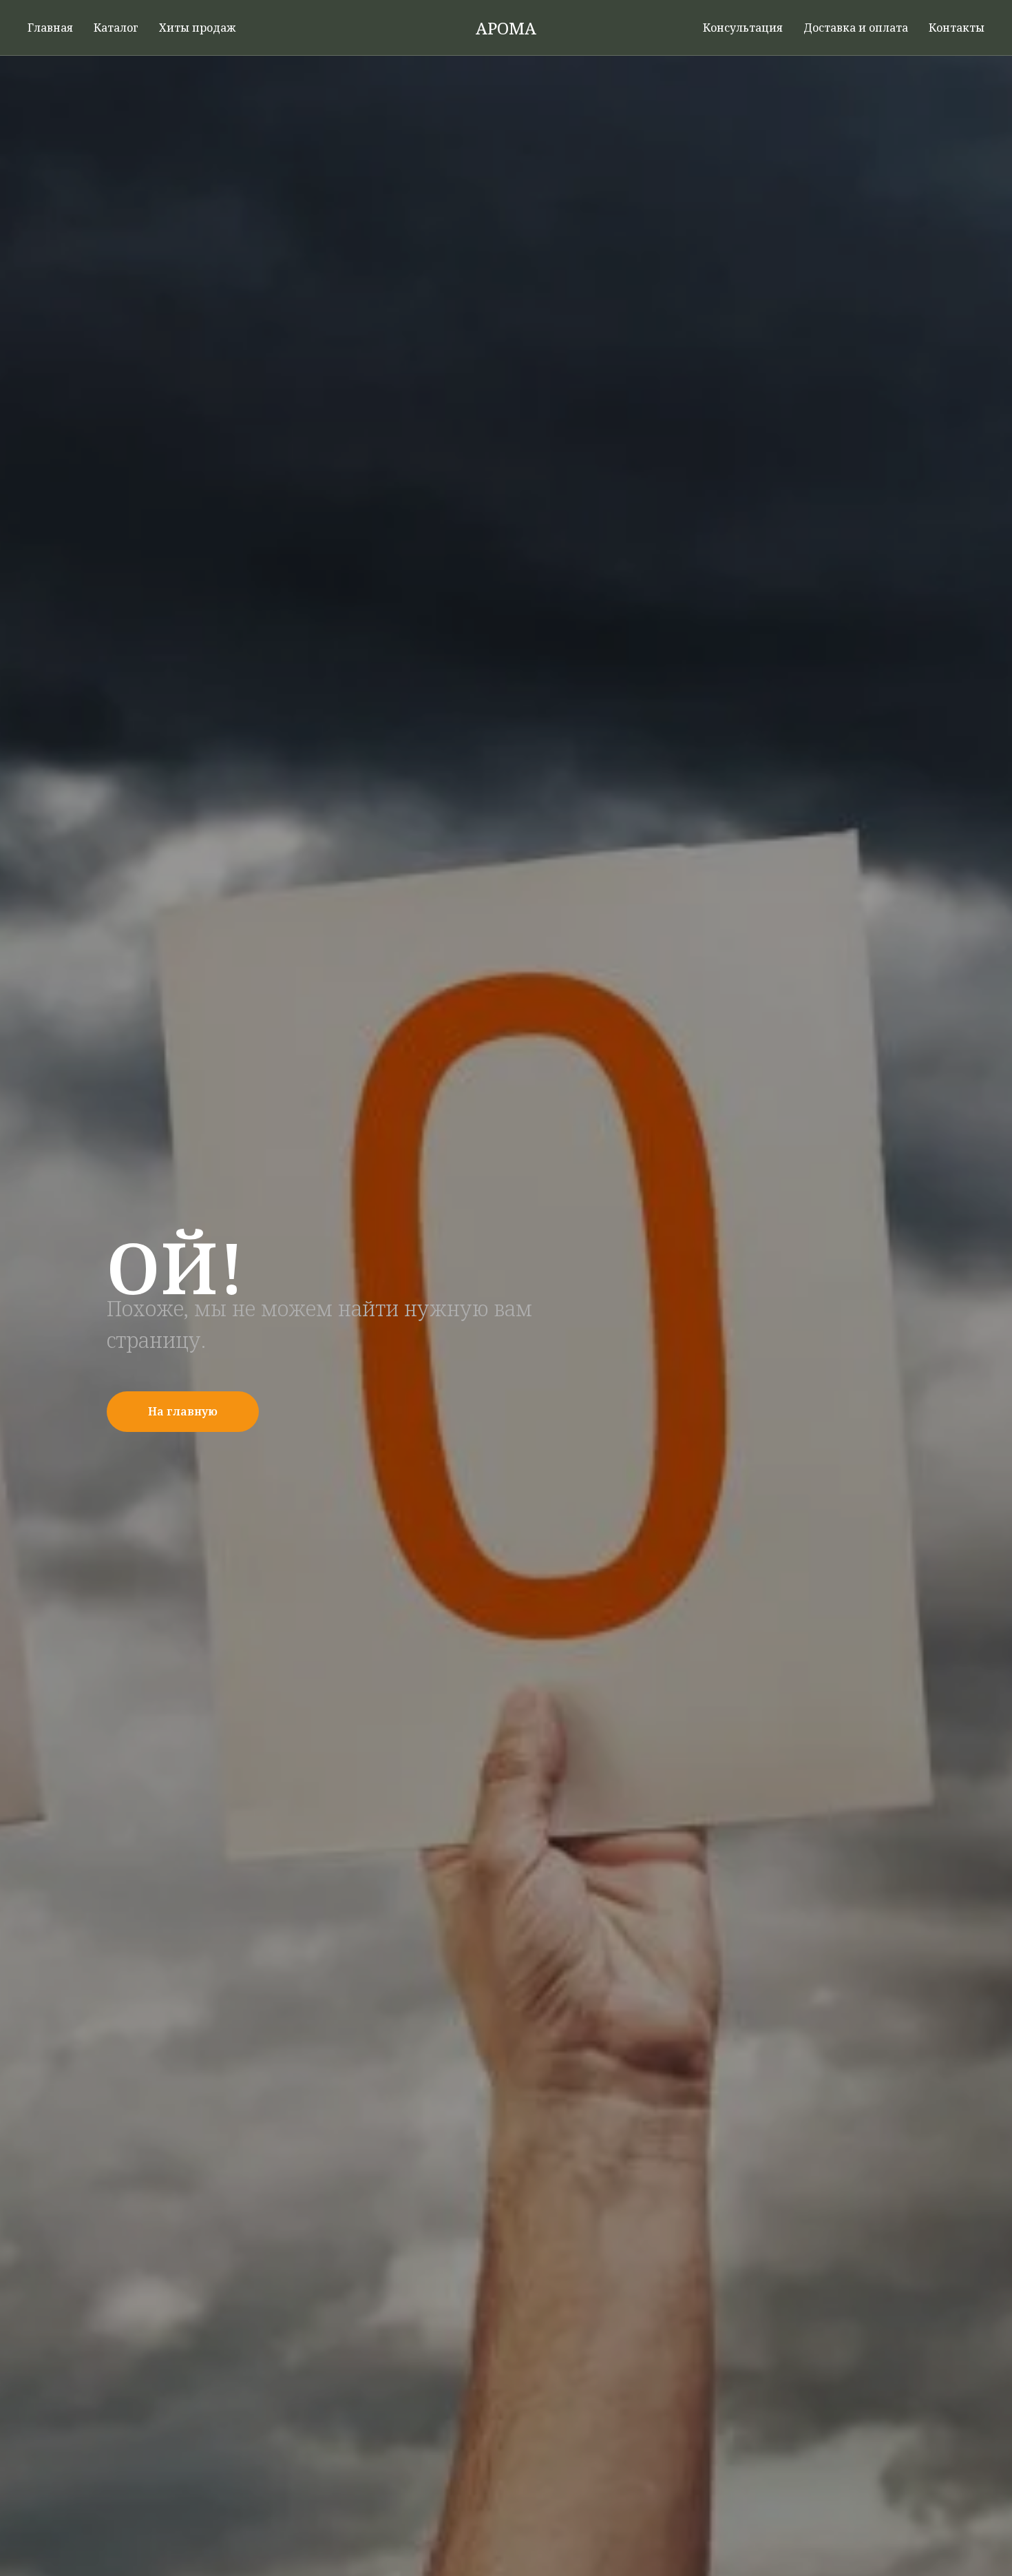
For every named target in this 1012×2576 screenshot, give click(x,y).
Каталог (116, 28)
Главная (50, 28)
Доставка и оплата (856, 28)
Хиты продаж (197, 28)
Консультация (743, 28)
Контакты (957, 28)
